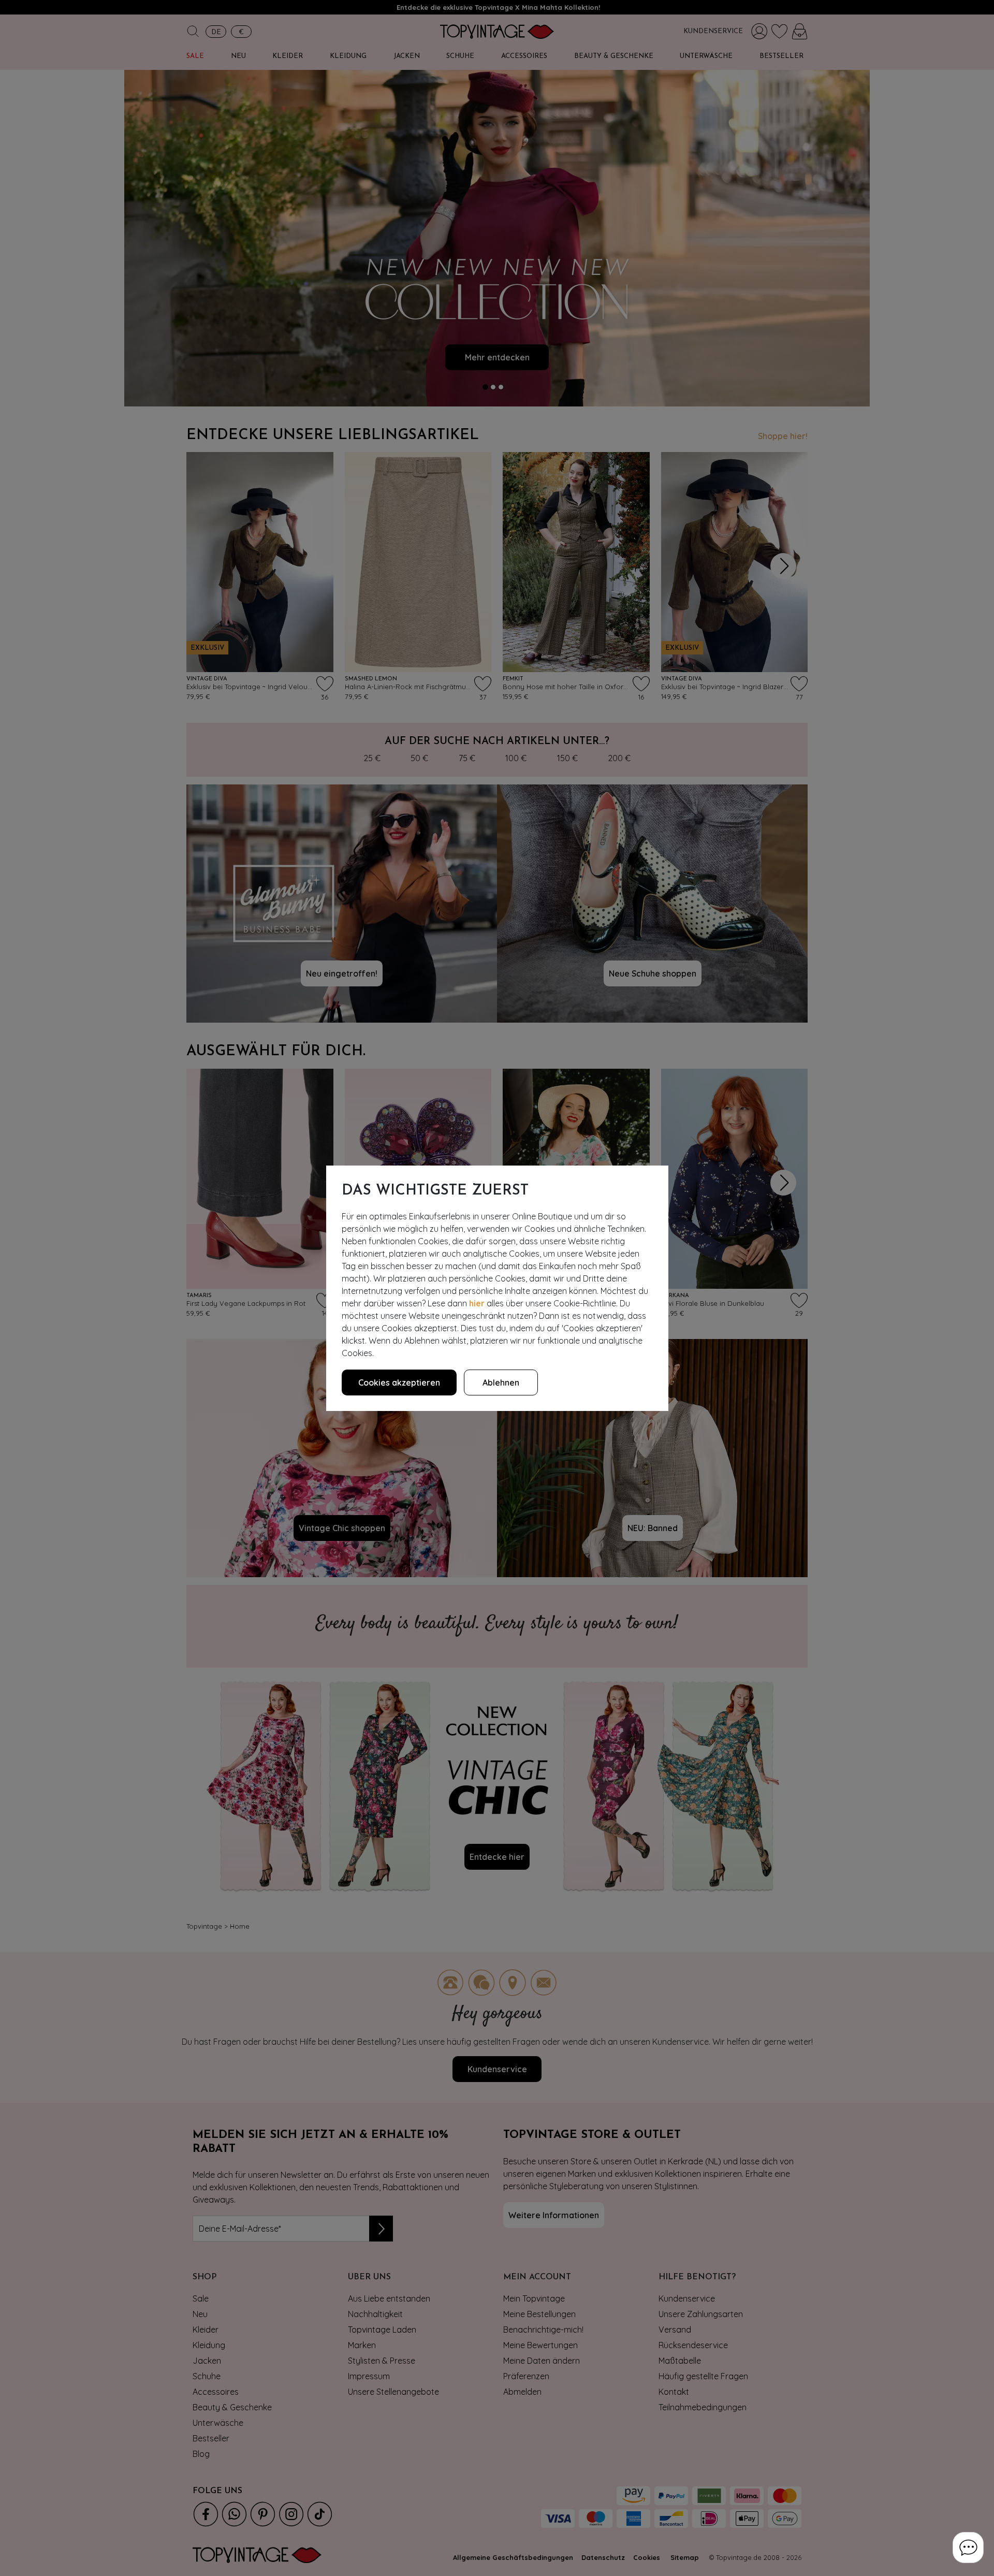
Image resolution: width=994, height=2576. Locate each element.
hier (477, 1303)
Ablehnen (501, 1382)
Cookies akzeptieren (399, 1382)
